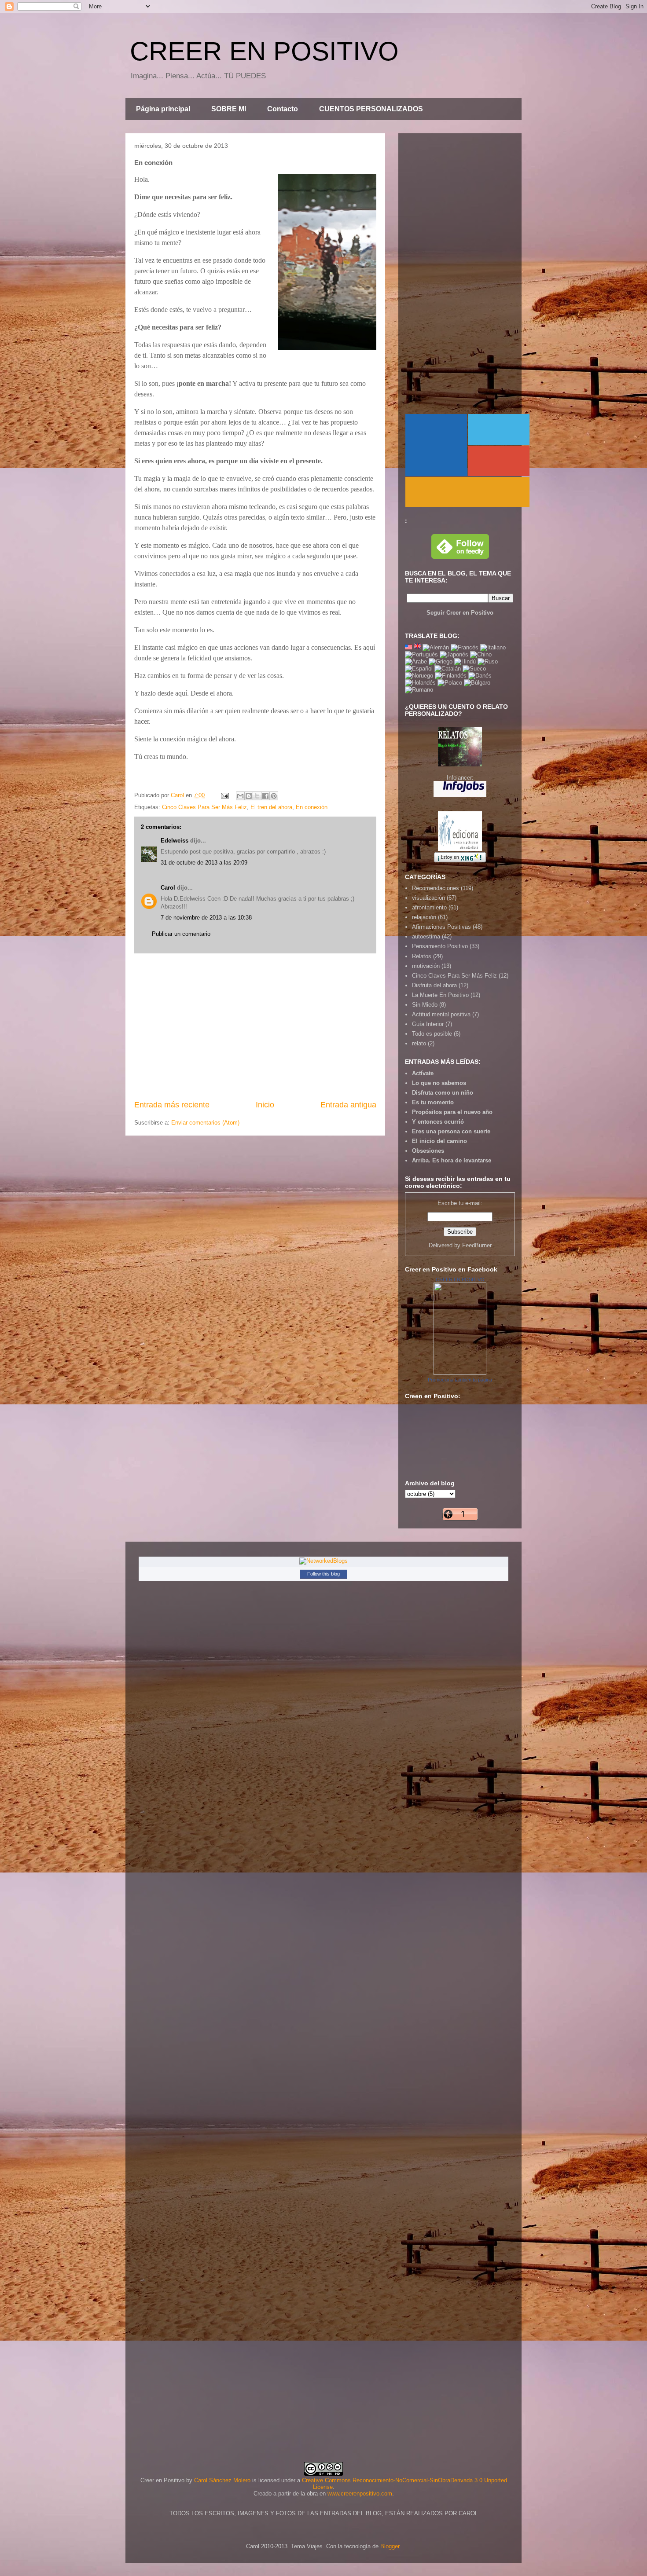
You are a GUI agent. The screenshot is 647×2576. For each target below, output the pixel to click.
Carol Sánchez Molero (222, 2480)
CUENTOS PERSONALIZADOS (371, 109)
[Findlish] (451, 676)
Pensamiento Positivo (440, 946)
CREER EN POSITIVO (264, 51)
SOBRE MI (229, 109)
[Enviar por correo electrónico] (240, 796)
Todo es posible (432, 1034)
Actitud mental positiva (441, 1014)
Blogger (390, 2546)
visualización (428, 898)
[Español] (419, 669)
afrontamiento (429, 907)
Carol (168, 888)
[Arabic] (416, 661)
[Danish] (480, 676)
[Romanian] (419, 690)
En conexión (312, 807)
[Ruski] (488, 661)
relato (419, 1043)
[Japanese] (454, 654)
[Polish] (450, 683)
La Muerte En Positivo (440, 995)
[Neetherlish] (420, 683)
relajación (424, 917)
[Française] (465, 647)
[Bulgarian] (477, 683)
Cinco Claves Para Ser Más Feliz (204, 807)
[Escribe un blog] (249, 796)
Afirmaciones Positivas (441, 927)
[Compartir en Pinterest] (274, 796)
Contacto (283, 109)
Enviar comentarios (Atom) (205, 1123)
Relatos (422, 956)
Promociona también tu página (460, 1380)
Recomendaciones (436, 888)
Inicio (265, 1105)
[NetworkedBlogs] (323, 1561)
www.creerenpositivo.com (360, 2494)
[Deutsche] (436, 647)
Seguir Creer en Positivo (460, 613)
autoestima (426, 936)
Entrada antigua (348, 1105)
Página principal (163, 109)
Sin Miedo (425, 1005)
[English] (408, 647)
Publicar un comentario (181, 934)
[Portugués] (421, 654)
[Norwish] (419, 676)
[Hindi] (465, 661)
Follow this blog (323, 1574)
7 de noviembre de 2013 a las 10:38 (206, 918)
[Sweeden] (474, 669)
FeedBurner (477, 1245)
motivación (426, 966)
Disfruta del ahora (434, 985)
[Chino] (481, 654)
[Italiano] (493, 647)
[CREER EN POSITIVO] (460, 1373)
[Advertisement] (255, 1026)
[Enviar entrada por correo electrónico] (224, 795)
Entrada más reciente (172, 1105)
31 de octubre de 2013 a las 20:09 (204, 863)
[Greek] (441, 661)
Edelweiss (175, 841)
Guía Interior (428, 1024)
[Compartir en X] (257, 796)
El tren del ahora (271, 807)
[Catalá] (448, 669)
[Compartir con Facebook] (265, 796)
